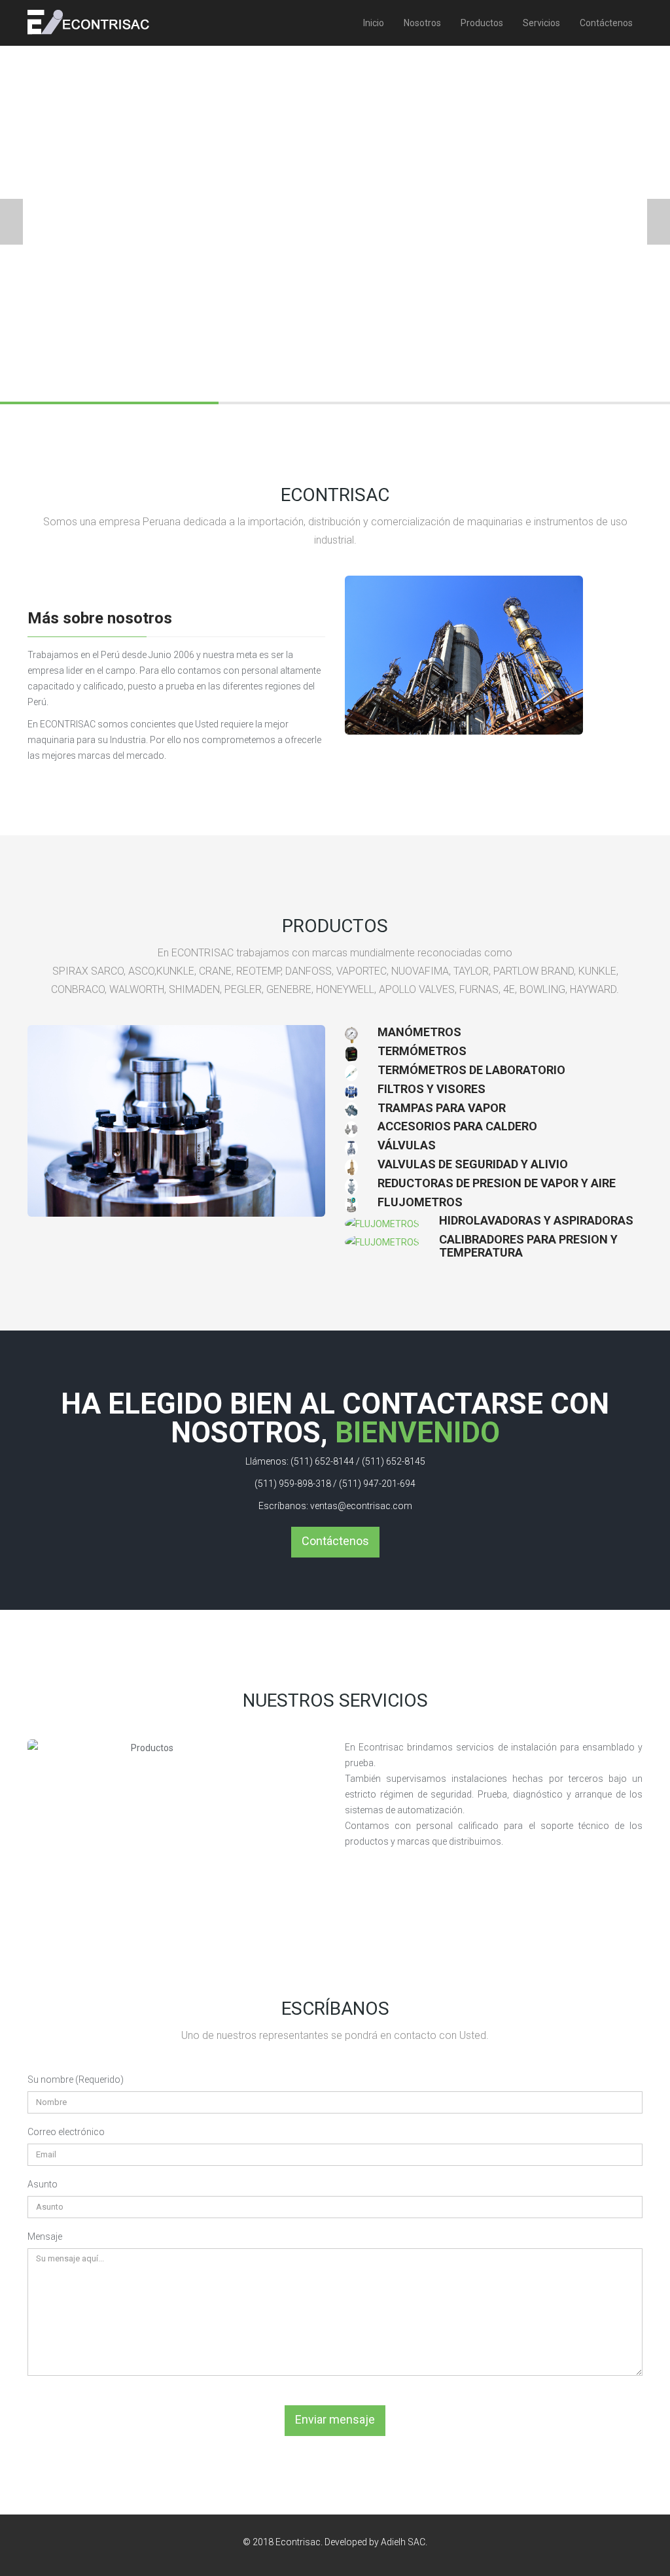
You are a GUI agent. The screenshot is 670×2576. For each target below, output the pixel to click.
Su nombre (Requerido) (76, 2080)
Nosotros (422, 23)
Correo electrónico (66, 2132)
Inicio (374, 23)
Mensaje (45, 2237)
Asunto (43, 2184)
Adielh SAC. (404, 2542)
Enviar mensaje (335, 2419)
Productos (482, 23)
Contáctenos (606, 23)
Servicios (541, 23)
